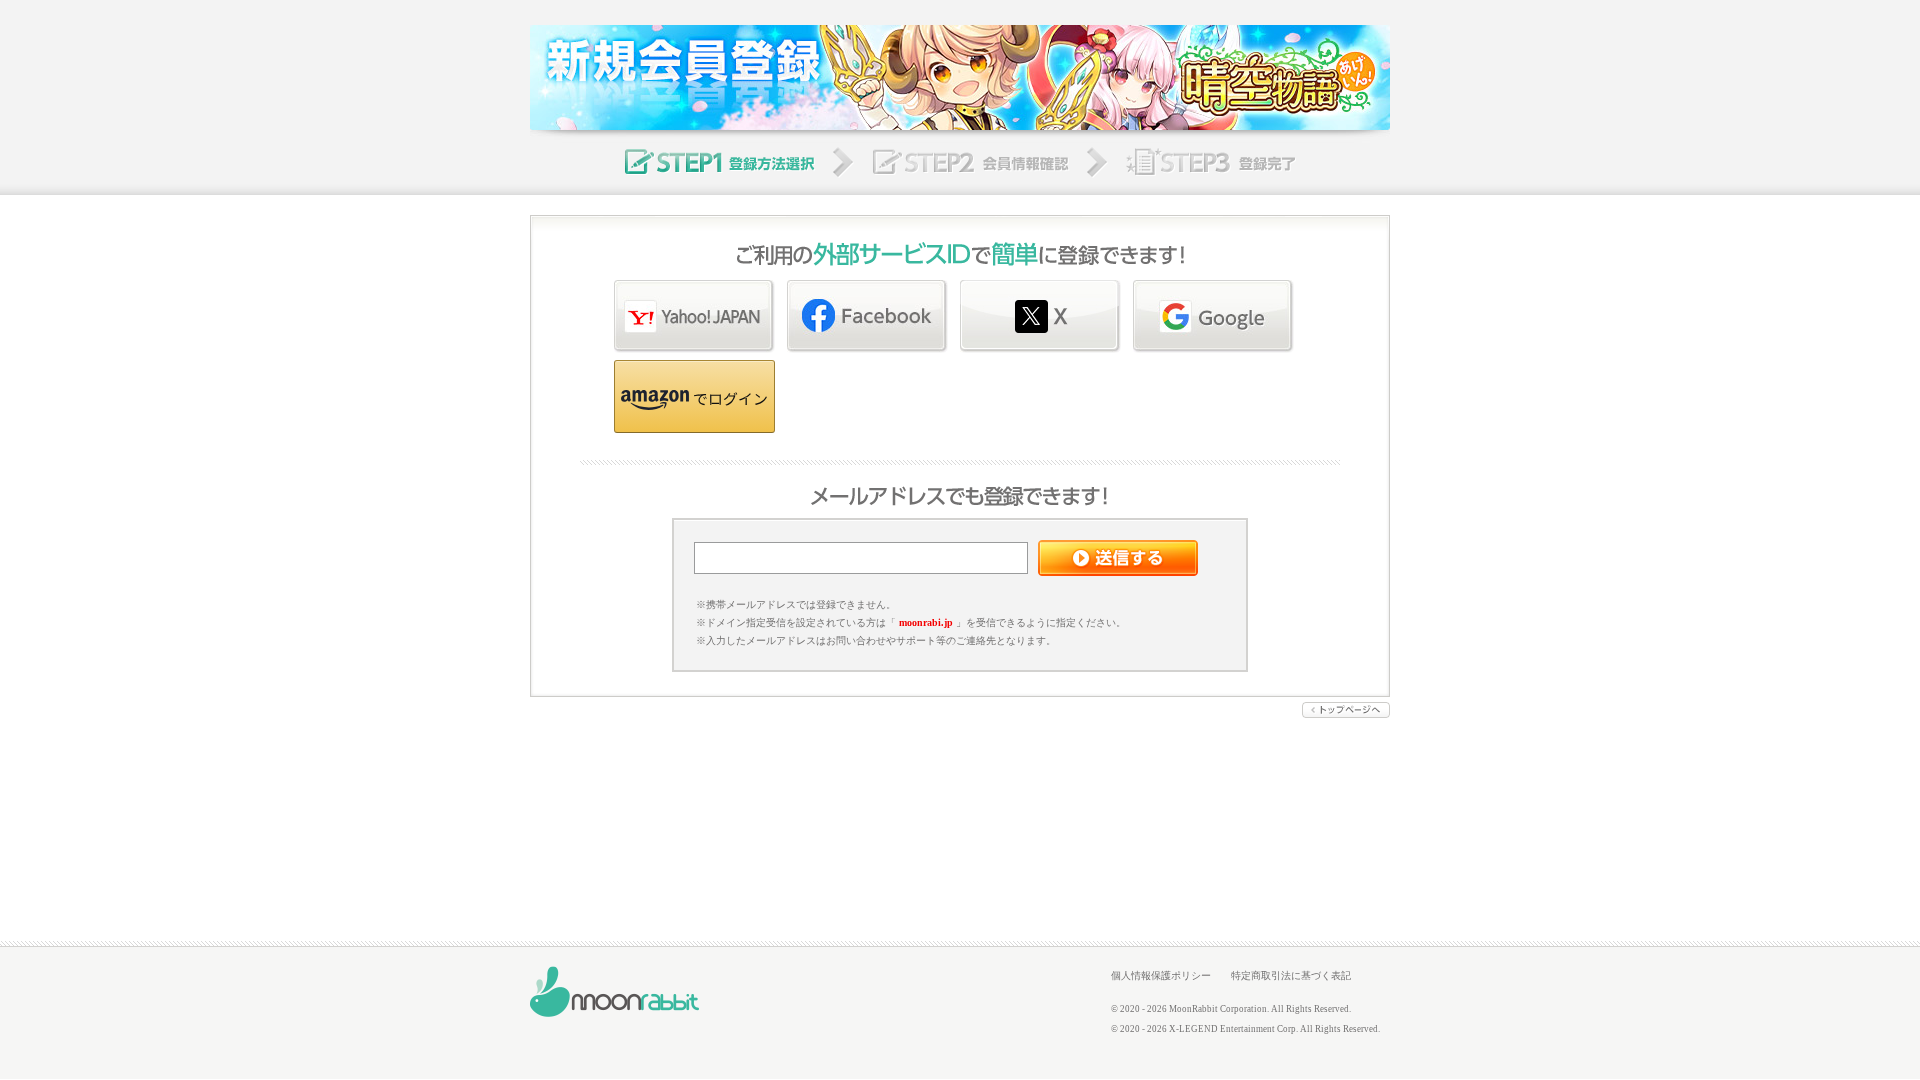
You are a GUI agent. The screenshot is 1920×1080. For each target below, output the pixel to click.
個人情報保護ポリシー (1161, 975)
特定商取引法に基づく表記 (1291, 975)
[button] (694, 396)
